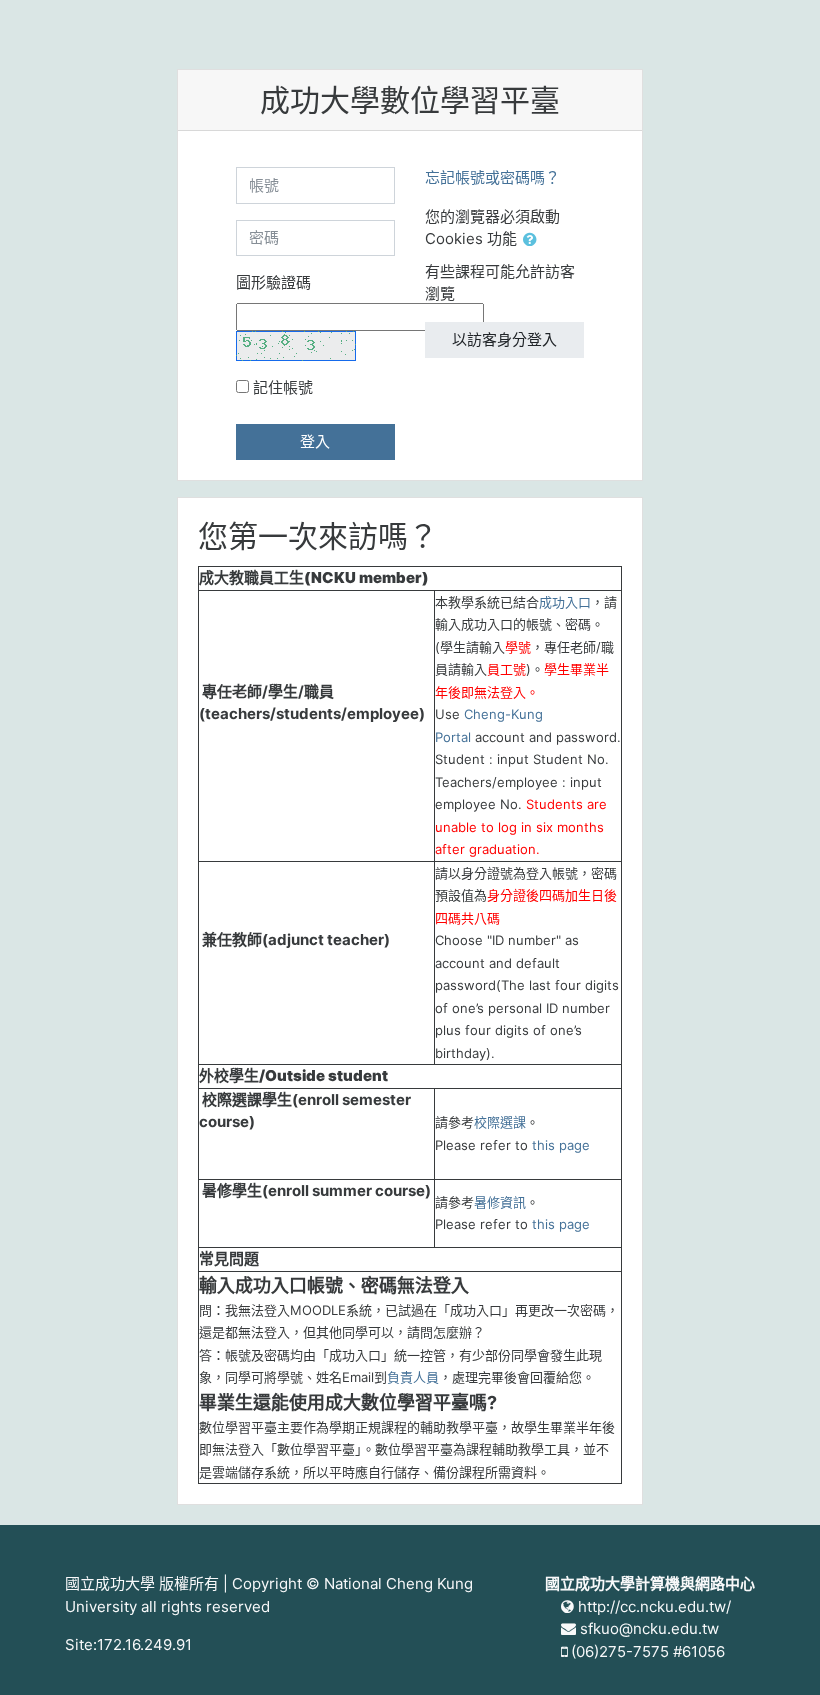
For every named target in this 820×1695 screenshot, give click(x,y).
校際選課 (500, 1122)
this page (561, 1145)
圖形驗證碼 (273, 282)
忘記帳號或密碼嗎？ (492, 177)
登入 (315, 441)
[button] (534, 240)
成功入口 (565, 602)
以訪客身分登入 (504, 339)
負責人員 (413, 1377)
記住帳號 (283, 387)
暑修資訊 (500, 1202)
